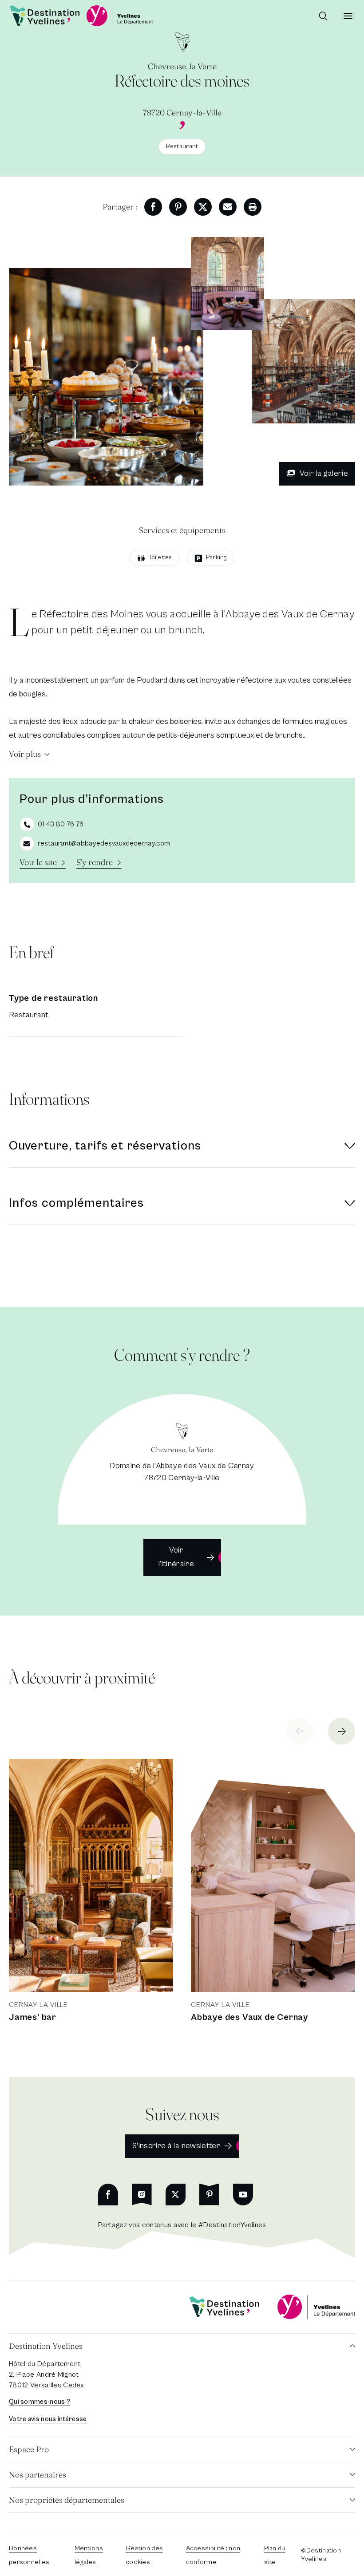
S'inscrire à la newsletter (176, 2146)
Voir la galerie (324, 473)
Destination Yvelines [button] (46, 2346)
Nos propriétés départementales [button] (67, 2500)
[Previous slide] (299, 1731)
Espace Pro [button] (29, 2449)
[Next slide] (342, 1731)
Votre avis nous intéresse (48, 2419)
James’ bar (33, 2017)
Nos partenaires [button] (38, 2475)
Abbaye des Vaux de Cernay (249, 2017)
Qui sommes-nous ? (40, 2402)
